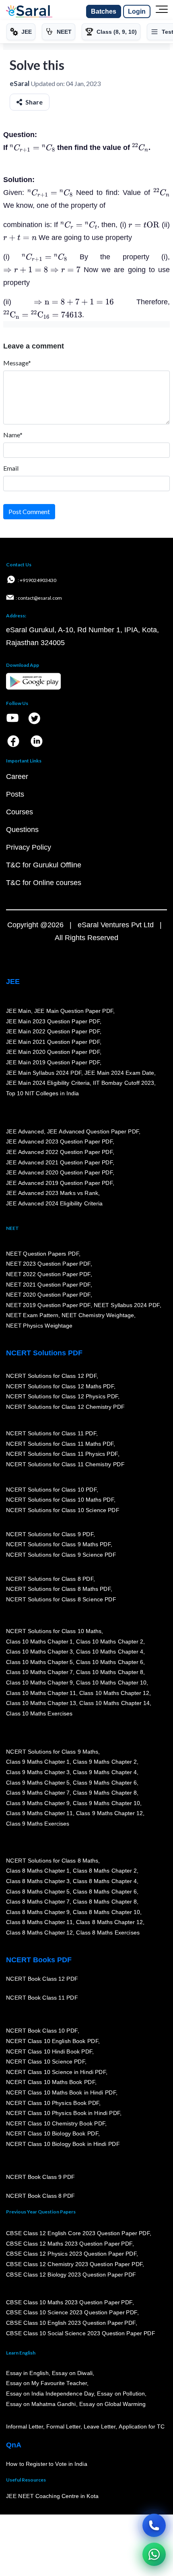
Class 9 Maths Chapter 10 (106, 1803)
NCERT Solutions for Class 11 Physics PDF (62, 1454)
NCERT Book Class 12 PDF (42, 1979)
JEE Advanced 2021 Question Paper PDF (59, 1162)
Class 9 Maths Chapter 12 (109, 1813)
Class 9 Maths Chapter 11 (39, 1813)
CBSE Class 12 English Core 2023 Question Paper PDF (78, 2233)
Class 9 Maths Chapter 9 (38, 1803)
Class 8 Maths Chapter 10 (106, 1912)
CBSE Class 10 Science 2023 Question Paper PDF (72, 2313)
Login (137, 11)
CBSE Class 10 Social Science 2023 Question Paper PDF (80, 2333)
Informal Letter (25, 2426)
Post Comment (29, 511)
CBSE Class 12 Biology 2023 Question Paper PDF (71, 2275)
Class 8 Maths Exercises (108, 1933)
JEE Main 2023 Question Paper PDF (53, 1021)
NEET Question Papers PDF (42, 1254)
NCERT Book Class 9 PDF (40, 2177)
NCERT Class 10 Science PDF (45, 2062)
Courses (20, 812)
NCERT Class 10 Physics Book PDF (53, 2103)
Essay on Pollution (121, 2394)
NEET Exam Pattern (32, 1315)
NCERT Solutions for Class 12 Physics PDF (62, 1396)
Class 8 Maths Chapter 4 (105, 1881)
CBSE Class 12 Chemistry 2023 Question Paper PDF (74, 2264)
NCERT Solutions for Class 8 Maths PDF (58, 1589)
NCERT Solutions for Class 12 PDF (51, 1376)
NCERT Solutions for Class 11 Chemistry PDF (65, 1464)
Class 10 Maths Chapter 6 (109, 1662)
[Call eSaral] (154, 2525)
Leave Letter (100, 2426)
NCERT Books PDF (39, 1960)
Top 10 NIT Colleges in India (42, 1093)
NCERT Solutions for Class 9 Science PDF (61, 1555)
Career (17, 777)
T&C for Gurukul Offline (44, 865)
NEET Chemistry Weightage (98, 1315)
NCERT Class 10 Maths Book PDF (50, 2082)
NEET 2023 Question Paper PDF (48, 1264)
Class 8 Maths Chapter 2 (105, 1871)
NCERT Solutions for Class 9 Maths (52, 1752)
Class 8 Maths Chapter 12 (109, 1922)
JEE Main (19, 1011)
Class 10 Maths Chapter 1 (39, 1642)
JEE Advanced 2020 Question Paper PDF (59, 1172)
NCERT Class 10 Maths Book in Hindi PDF (61, 2092)
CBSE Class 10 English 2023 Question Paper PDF (71, 2323)
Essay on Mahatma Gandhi (41, 2404)
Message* (17, 363)
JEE (13, 982)
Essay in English (27, 2373)
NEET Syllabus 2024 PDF (127, 1305)
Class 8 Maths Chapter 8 (105, 1902)
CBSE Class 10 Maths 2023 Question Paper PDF (69, 2302)
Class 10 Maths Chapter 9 (39, 1682)
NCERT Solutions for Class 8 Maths (52, 1861)
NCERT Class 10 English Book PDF (52, 2041)
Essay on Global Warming (113, 2404)
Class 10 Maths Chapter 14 (114, 1703)
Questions (22, 830)
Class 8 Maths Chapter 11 (39, 1922)
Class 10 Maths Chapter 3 (39, 1652)
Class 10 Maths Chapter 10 (111, 1682)
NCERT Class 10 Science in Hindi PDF (56, 2072)
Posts (15, 794)
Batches (104, 11)
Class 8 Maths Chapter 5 (38, 1892)
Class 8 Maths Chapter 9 (38, 1912)
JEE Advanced (25, 1131)
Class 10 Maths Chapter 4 (109, 1652)
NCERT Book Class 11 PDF (42, 1998)
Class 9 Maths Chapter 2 (105, 1762)
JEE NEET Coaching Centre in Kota (52, 2496)
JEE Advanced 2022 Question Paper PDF (59, 1152)
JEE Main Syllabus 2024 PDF (44, 1073)
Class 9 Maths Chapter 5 (38, 1783)
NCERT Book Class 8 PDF (40, 2196)
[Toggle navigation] (162, 12)
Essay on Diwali (72, 2373)
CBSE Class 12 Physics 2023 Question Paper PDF (71, 2254)
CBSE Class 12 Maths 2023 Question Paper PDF (69, 2244)
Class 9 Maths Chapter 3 (38, 1772)
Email (11, 468)
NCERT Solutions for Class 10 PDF (51, 1490)
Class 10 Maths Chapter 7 (39, 1672)
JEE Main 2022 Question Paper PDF (53, 1031)
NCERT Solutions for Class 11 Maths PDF (60, 1444)
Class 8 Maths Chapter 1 (38, 1871)
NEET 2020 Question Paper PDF (48, 1295)
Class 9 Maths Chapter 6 (105, 1783)
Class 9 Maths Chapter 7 (38, 1793)
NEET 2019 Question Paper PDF (48, 1305)
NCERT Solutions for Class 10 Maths (54, 1631)
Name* (13, 435)
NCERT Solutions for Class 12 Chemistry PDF (65, 1407)
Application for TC (142, 2426)
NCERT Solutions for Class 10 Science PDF (63, 1510)
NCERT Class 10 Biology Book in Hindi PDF (63, 2144)
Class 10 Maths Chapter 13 (41, 1703)
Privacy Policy (29, 847)
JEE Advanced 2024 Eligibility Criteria (54, 1203)
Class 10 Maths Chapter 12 (114, 1693)
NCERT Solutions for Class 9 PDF (50, 1534)
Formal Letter (63, 2426)
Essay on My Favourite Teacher (46, 2383)
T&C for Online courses (44, 883)
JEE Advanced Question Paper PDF (93, 1131)
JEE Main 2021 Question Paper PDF (53, 1042)
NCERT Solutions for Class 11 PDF (51, 1433)
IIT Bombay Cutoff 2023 (124, 1083)
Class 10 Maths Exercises (39, 1713)
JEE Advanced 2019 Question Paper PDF (59, 1183)
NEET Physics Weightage (39, 1326)
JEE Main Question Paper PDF (74, 1011)
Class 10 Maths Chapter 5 (39, 1662)
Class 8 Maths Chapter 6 (105, 1892)
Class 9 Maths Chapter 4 (105, 1772)
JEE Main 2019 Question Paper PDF (53, 1062)
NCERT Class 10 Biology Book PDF (52, 2134)
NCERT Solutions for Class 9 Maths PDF (58, 1544)
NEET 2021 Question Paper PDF (48, 1285)
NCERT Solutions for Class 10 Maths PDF (60, 1500)
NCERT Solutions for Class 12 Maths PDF (60, 1386)
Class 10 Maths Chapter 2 (109, 1642)
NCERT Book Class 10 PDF (42, 2031)
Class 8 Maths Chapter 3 (38, 1881)
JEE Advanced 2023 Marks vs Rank (52, 1193)
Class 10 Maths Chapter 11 (41, 1693)
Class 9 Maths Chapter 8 (105, 1793)
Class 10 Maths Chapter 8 (109, 1672)
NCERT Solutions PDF (44, 1353)
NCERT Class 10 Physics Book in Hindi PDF (63, 2113)
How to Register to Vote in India (47, 2464)
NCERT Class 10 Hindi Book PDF (49, 2051)
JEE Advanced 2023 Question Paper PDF (59, 1141)
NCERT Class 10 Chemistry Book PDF (56, 2123)
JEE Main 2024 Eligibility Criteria (48, 1083)
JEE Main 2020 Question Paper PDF (53, 1052)
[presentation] (32, 148)
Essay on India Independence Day (50, 2394)
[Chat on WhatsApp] (154, 2554)
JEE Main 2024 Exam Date (119, 1073)
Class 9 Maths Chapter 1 (38, 1762)
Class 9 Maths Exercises (38, 1824)
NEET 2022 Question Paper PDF (48, 1274)
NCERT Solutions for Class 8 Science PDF (61, 1599)
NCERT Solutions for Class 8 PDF (50, 1579)
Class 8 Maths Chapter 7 (38, 1902)
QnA (14, 2445)
